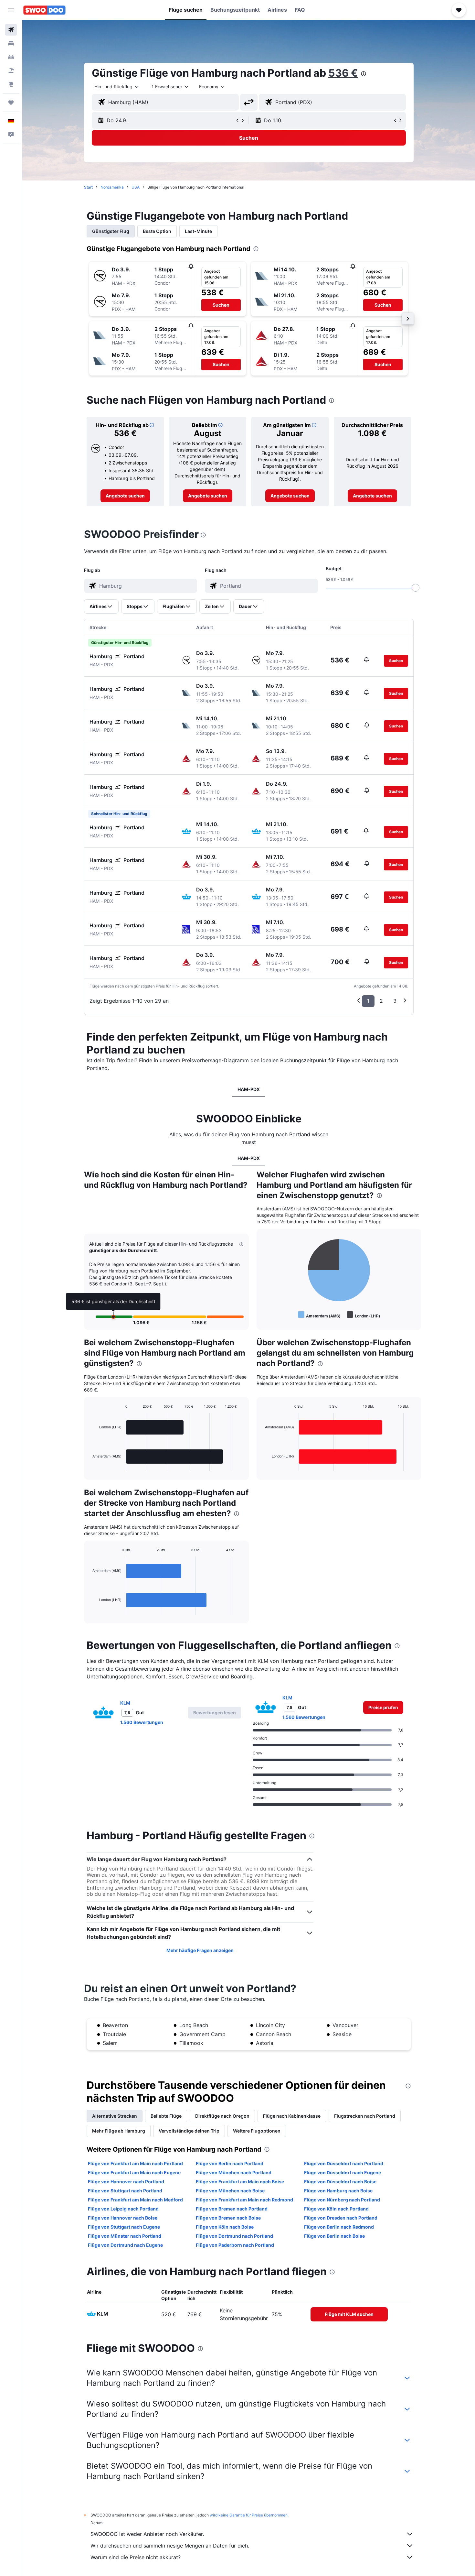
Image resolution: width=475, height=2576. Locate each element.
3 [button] (395, 1001)
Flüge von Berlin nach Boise (334, 2236)
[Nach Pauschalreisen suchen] (11, 71)
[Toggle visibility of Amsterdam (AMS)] (319, 1315)
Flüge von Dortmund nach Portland (234, 2236)
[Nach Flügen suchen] (11, 30)
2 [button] (381, 1001)
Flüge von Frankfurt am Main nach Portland (135, 2163)
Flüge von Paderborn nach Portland (235, 2245)
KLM (125, 1703)
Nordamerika (112, 187)
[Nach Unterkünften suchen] (11, 43)
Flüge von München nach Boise (230, 2191)
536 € (343, 73)
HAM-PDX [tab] (249, 1089)
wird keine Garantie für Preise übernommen (249, 2515)
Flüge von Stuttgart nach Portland (125, 2191)
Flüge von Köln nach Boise (225, 2227)
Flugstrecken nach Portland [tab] (365, 2116)
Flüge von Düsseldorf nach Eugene (343, 2172)
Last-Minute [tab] (198, 231)
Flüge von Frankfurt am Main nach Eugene (134, 2172)
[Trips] (11, 103)
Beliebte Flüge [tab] (166, 2116)
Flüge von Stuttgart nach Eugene (124, 2227)
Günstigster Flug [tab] (111, 231)
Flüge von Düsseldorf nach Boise (340, 2182)
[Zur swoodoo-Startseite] (44, 10)
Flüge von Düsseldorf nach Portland (344, 2163)
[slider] (416, 588)
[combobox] (117, 87)
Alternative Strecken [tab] (115, 2116)
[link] (125, 496)
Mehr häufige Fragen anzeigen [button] (200, 1950)
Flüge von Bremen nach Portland (232, 2209)
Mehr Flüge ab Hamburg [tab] (119, 2131)
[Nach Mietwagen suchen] (11, 57)
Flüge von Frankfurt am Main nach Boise (240, 2182)
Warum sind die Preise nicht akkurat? (136, 2557)
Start (88, 187)
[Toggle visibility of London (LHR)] (363, 1315)
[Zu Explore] (11, 84)
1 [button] (368, 1001)
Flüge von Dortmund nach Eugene (125, 2245)
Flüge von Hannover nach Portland (126, 2182)
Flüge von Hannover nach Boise (123, 2218)
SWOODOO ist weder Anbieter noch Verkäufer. (147, 2534)
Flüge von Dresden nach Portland (341, 2218)
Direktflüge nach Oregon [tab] (222, 2116)
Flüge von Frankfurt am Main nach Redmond (244, 2200)
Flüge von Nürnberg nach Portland (342, 2200)
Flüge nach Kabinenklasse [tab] (292, 2116)
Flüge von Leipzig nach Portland (123, 2209)
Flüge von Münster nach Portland (125, 2236)
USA (136, 187)
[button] (11, 10)
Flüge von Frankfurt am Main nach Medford (135, 2200)
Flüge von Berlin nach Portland (230, 2163)
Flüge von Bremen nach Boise (228, 2218)
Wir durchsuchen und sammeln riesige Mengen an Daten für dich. (170, 2546)
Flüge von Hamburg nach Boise (338, 2191)
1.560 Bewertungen (142, 1722)
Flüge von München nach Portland (234, 2172)
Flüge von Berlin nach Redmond (339, 2227)
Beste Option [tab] (157, 231)
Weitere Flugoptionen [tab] (257, 2131)
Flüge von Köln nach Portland (336, 2209)
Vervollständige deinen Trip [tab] (189, 2131)
